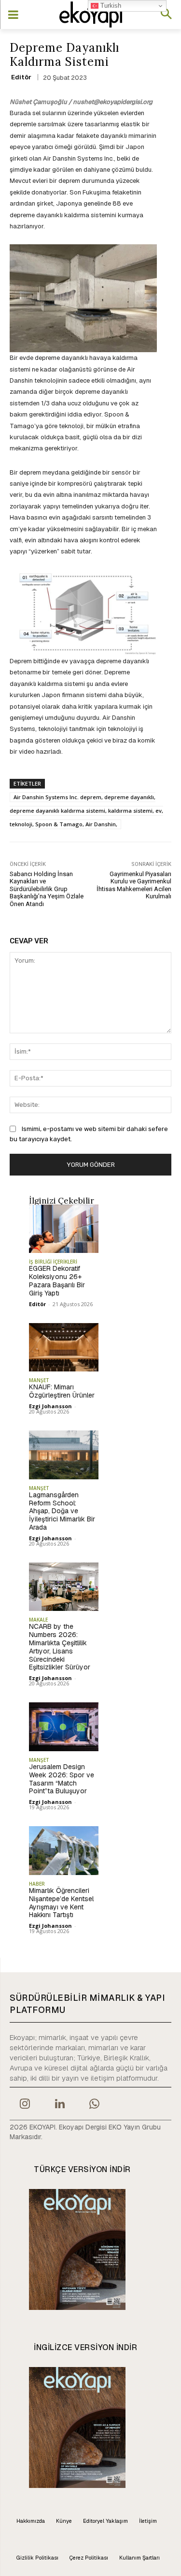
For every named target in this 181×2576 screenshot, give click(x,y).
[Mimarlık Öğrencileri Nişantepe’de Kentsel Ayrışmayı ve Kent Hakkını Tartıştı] (64, 1851)
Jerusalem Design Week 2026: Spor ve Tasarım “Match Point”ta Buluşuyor (62, 1779)
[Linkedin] (59, 2105)
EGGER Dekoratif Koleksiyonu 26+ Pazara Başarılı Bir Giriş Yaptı (57, 1281)
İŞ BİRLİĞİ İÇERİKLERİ (53, 1262)
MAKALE (38, 1620)
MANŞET (39, 1380)
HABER (37, 1884)
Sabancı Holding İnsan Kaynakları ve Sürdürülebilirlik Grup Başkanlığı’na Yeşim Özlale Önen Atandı (47, 889)
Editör (21, 77)
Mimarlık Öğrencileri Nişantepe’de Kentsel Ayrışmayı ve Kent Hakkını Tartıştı (61, 1903)
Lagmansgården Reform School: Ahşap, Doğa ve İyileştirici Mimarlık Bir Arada (62, 1511)
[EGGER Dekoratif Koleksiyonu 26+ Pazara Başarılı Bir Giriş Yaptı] (64, 1229)
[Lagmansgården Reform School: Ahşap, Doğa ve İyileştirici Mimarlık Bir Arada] (64, 1455)
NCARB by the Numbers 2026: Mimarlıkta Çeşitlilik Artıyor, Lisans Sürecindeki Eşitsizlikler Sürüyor (60, 1647)
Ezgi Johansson (50, 1406)
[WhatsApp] (95, 2105)
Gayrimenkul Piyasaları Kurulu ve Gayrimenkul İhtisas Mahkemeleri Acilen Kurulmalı (134, 885)
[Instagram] (25, 2105)
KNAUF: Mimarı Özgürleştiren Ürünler (62, 1391)
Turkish (110, 6)
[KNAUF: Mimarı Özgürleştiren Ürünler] (64, 1348)
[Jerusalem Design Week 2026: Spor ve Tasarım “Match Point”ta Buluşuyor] (64, 1727)
